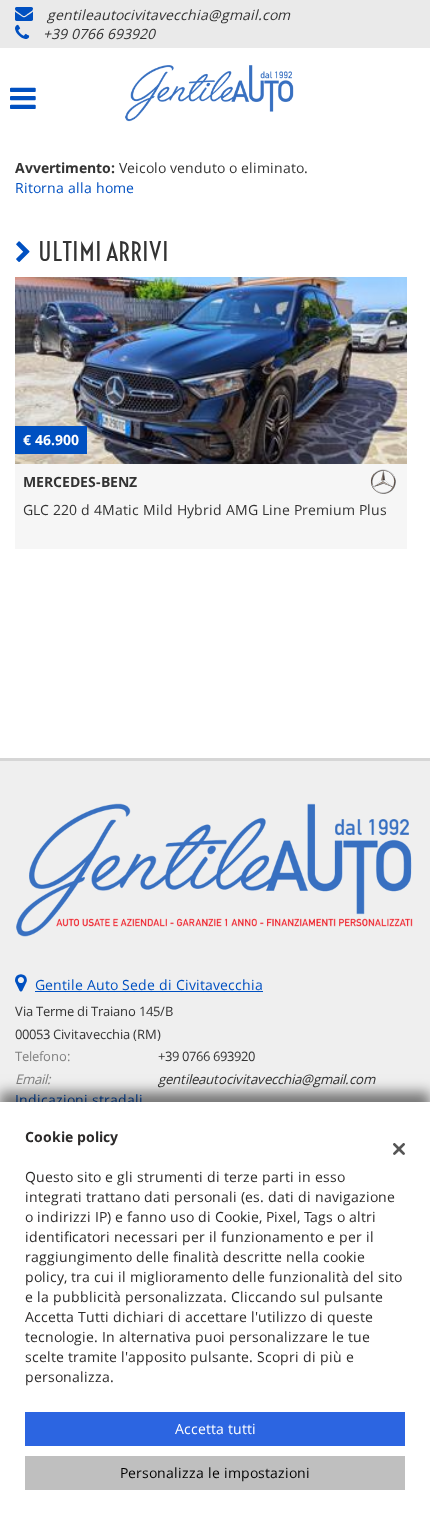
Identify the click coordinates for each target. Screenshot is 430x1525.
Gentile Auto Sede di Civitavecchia (149, 984)
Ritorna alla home (74, 187)
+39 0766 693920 (99, 33)
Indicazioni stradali (79, 1099)
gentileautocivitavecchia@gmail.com (168, 14)
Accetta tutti (215, 1428)
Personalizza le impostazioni (215, 1472)
